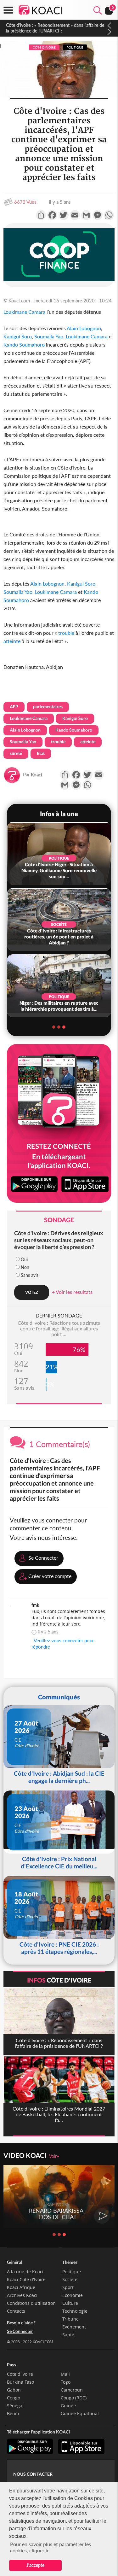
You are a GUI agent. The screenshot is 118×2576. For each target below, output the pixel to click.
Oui (24, 1259)
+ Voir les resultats (72, 1292)
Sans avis (30, 1275)
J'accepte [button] (35, 2565)
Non (25, 1267)
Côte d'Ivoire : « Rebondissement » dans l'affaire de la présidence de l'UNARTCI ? (55, 28)
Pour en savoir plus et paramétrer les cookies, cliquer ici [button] (51, 2547)
